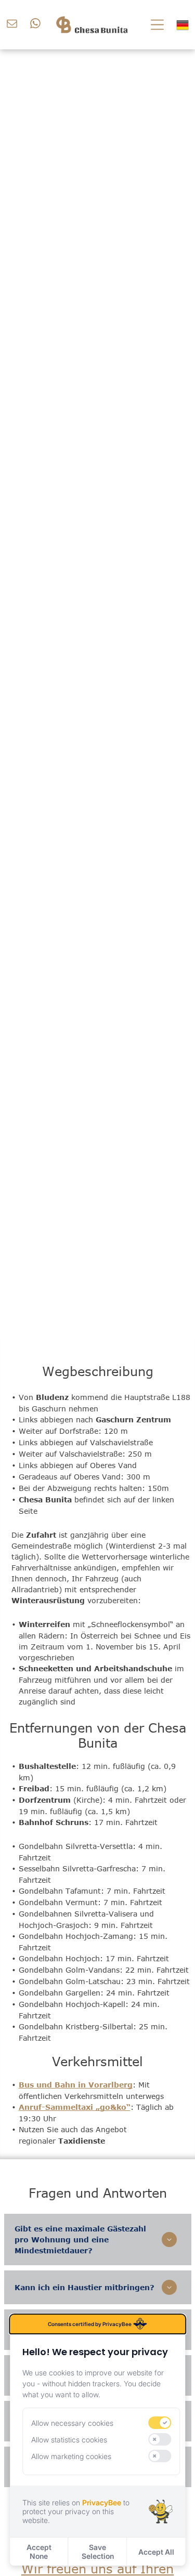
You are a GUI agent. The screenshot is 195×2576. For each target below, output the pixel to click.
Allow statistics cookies (69, 2440)
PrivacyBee (102, 2502)
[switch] (160, 2423)
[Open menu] (157, 25)
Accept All (156, 2552)
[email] (12, 25)
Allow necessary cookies (72, 2423)
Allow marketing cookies (71, 2456)
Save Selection (98, 2552)
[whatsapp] (35, 25)
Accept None (39, 2552)
